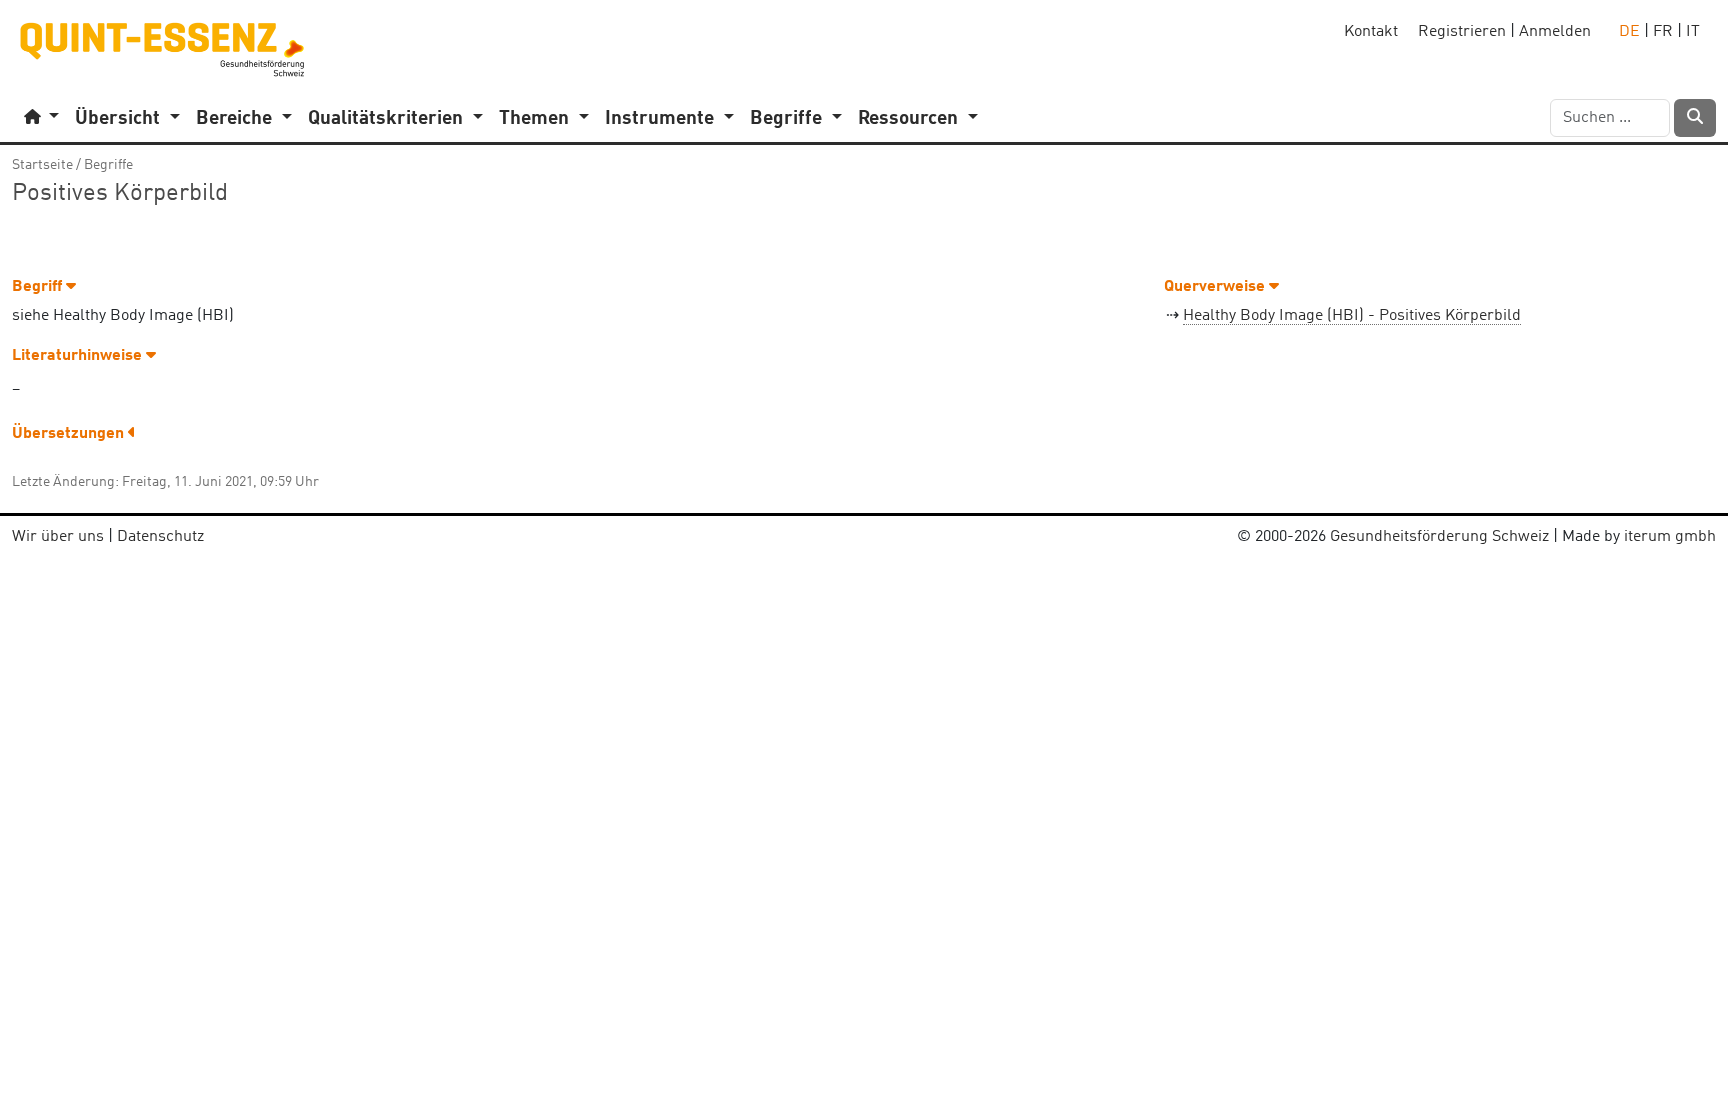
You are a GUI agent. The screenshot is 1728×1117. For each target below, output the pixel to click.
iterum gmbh (1670, 537)
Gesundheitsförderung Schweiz (1439, 537)
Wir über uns (58, 537)
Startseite (42, 165)
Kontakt (1371, 32)
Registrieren (1462, 32)
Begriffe (108, 165)
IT (1693, 32)
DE (1629, 32)
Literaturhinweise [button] (79, 356)
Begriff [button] (39, 287)
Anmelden (1555, 32)
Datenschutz (160, 537)
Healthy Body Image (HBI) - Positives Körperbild (1352, 316)
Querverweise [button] (1216, 287)
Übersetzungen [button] (70, 434)
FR (1663, 32)
